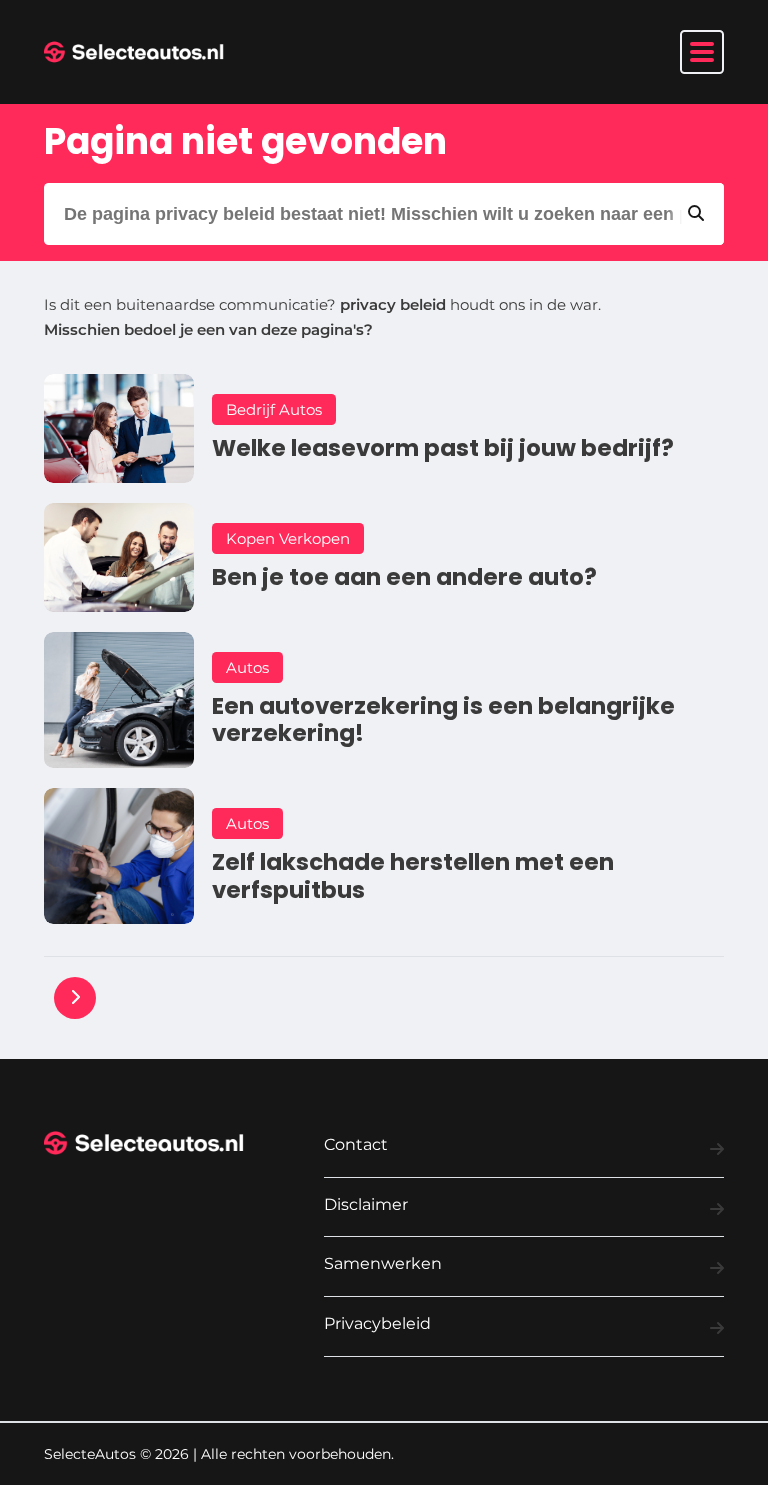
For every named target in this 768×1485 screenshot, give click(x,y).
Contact (356, 1144)
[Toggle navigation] (702, 52)
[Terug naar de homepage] (134, 52)
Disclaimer (366, 1204)
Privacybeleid (377, 1323)
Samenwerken (383, 1263)
